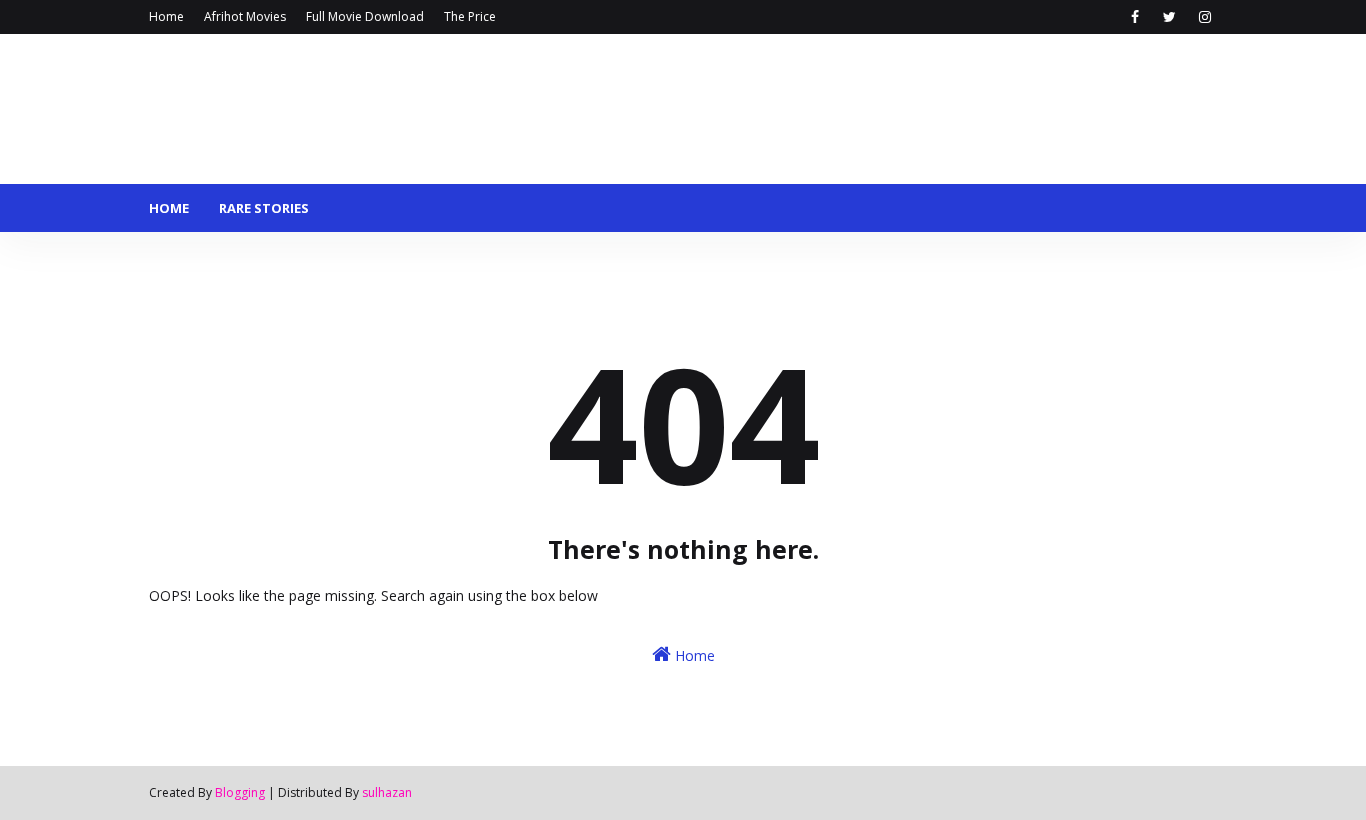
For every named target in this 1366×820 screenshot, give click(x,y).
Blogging (240, 792)
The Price (470, 16)
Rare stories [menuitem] (264, 208)
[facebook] (1134, 17)
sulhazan (387, 792)
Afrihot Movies (245, 16)
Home (166, 16)
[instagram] (1204, 17)
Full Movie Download (365, 16)
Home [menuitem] (169, 208)
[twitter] (1169, 17)
